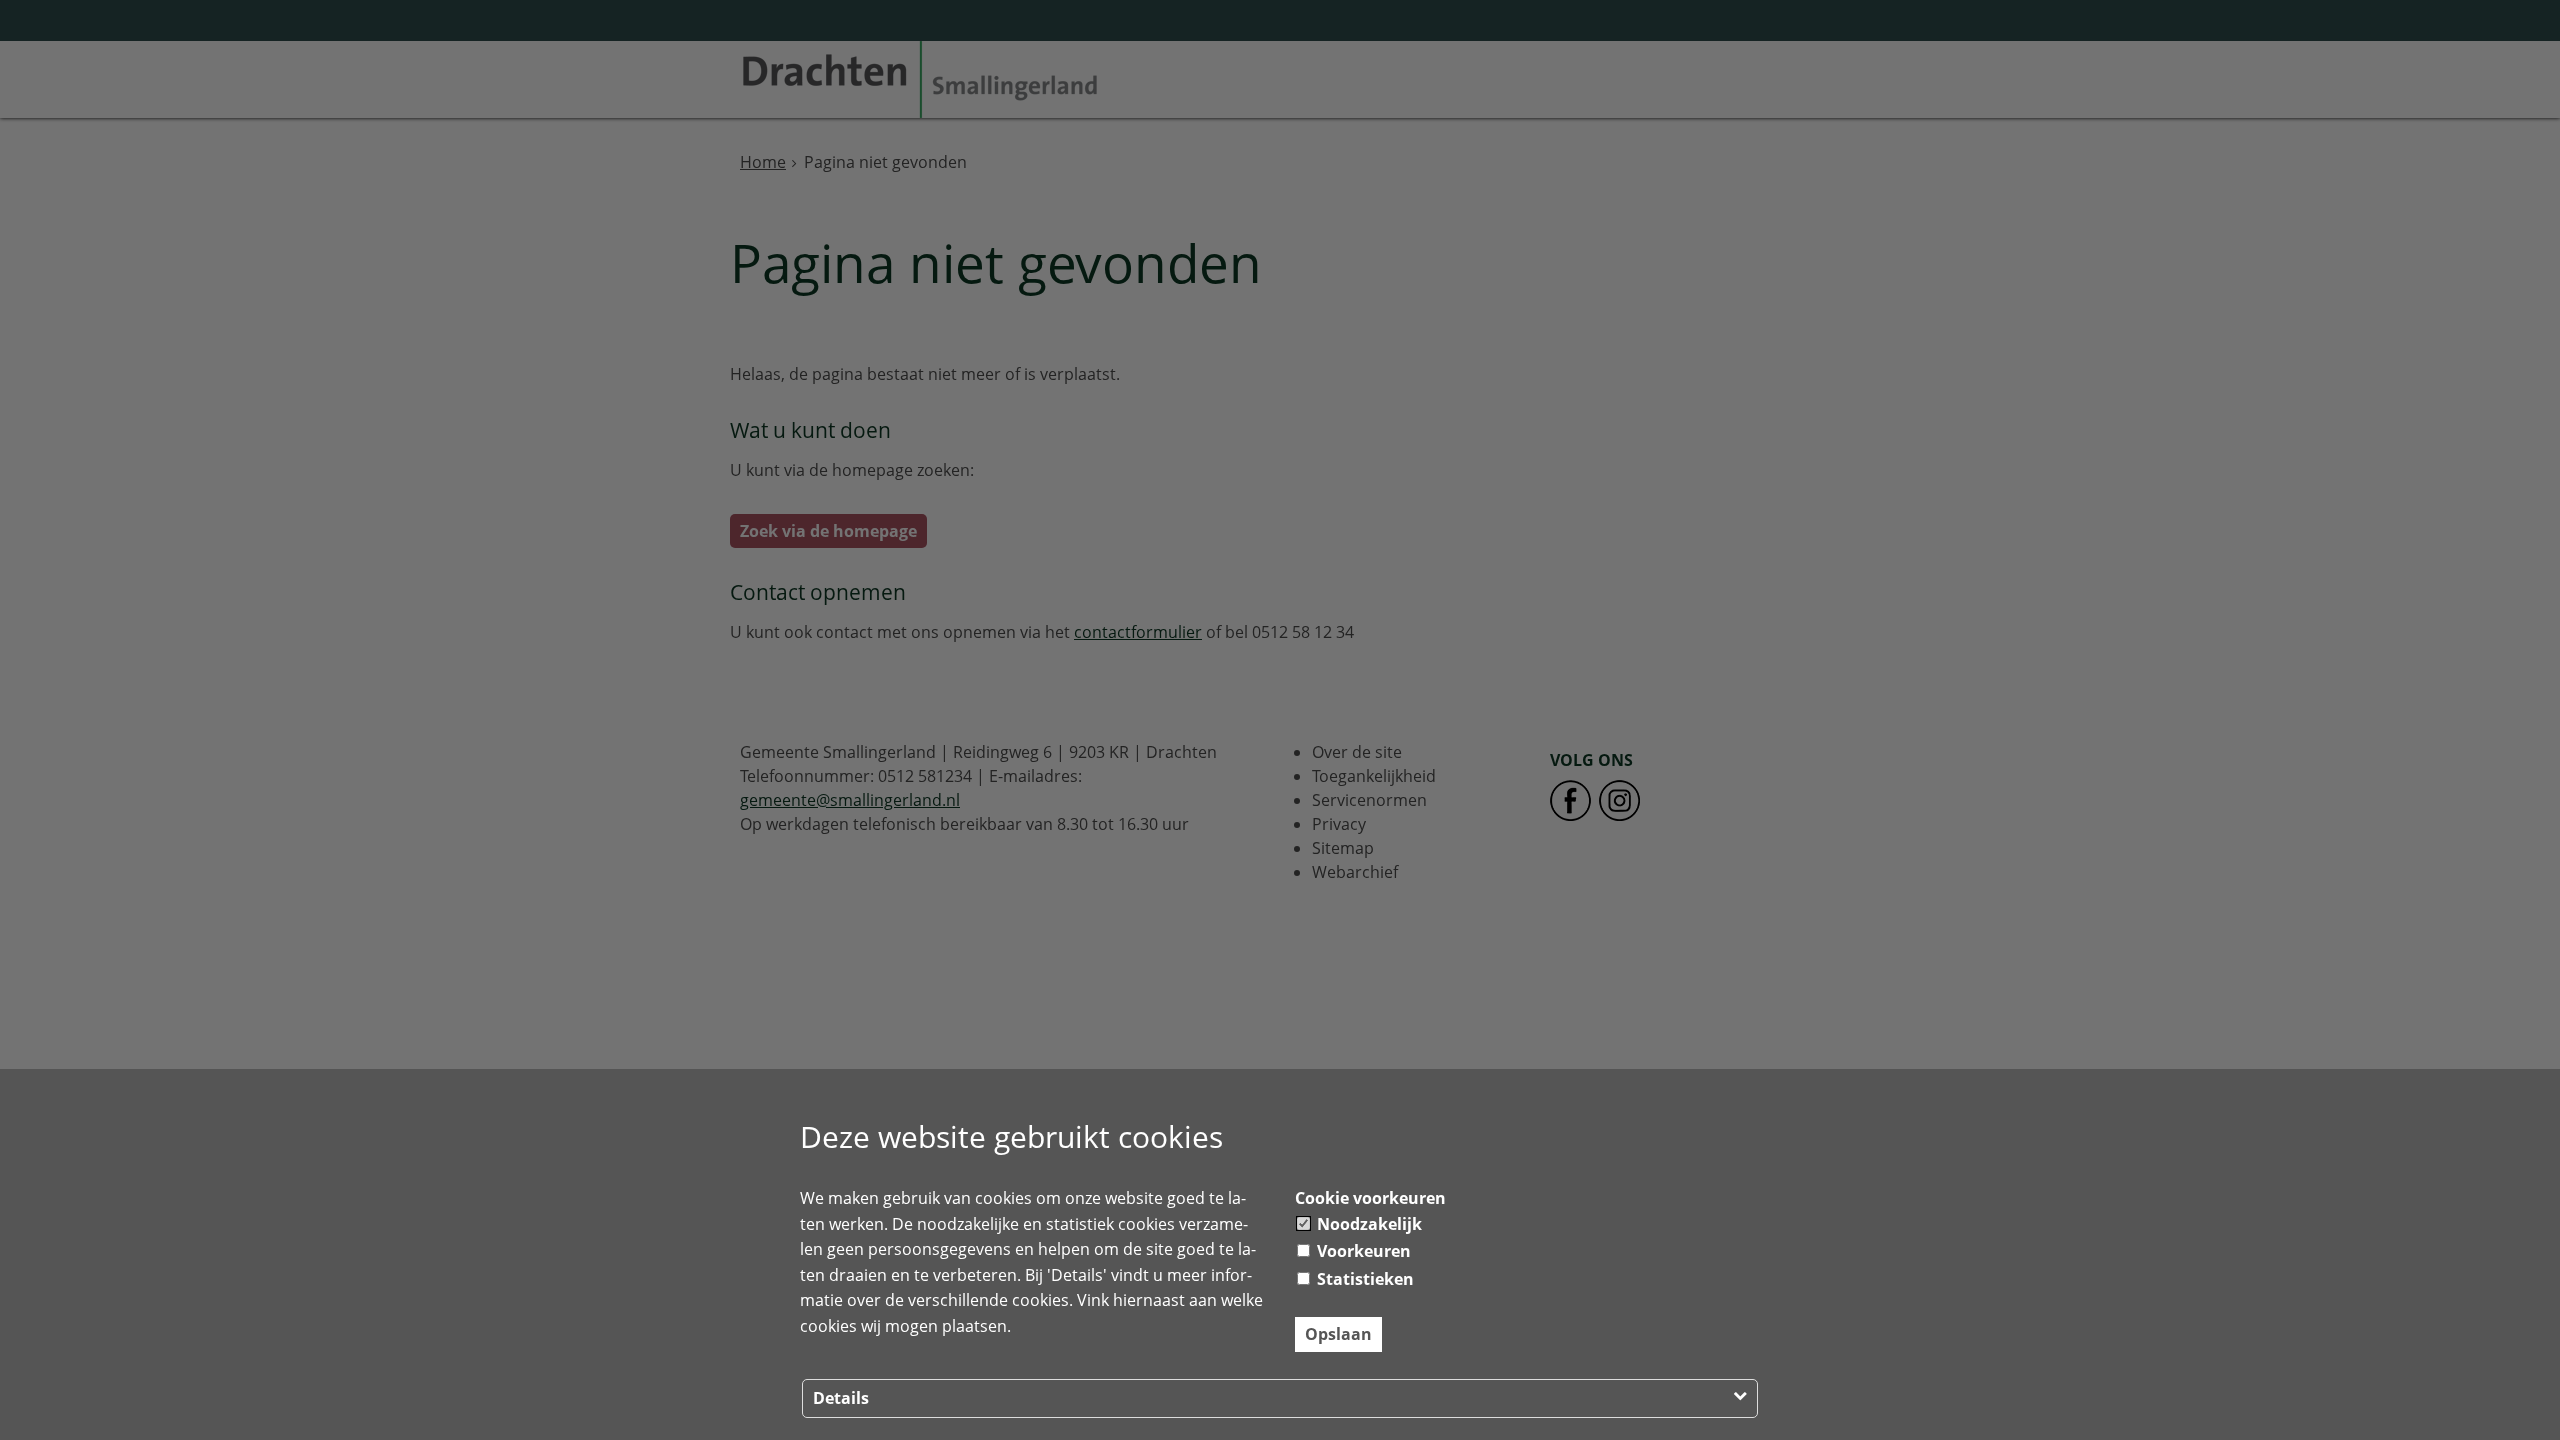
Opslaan (1338, 1334)
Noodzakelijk (1367, 1224)
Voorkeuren (1362, 1251)
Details (841, 1398)
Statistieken (1363, 1279)
